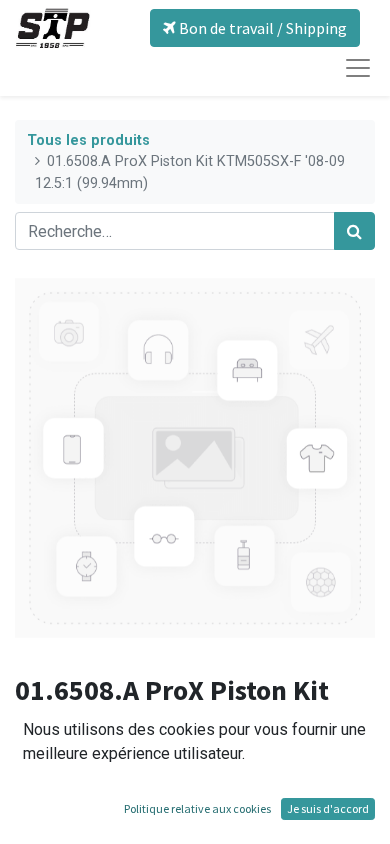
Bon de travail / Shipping (261, 28)
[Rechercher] (354, 231)
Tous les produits (88, 140)
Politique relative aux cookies (197, 808)
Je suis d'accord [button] (328, 808)
